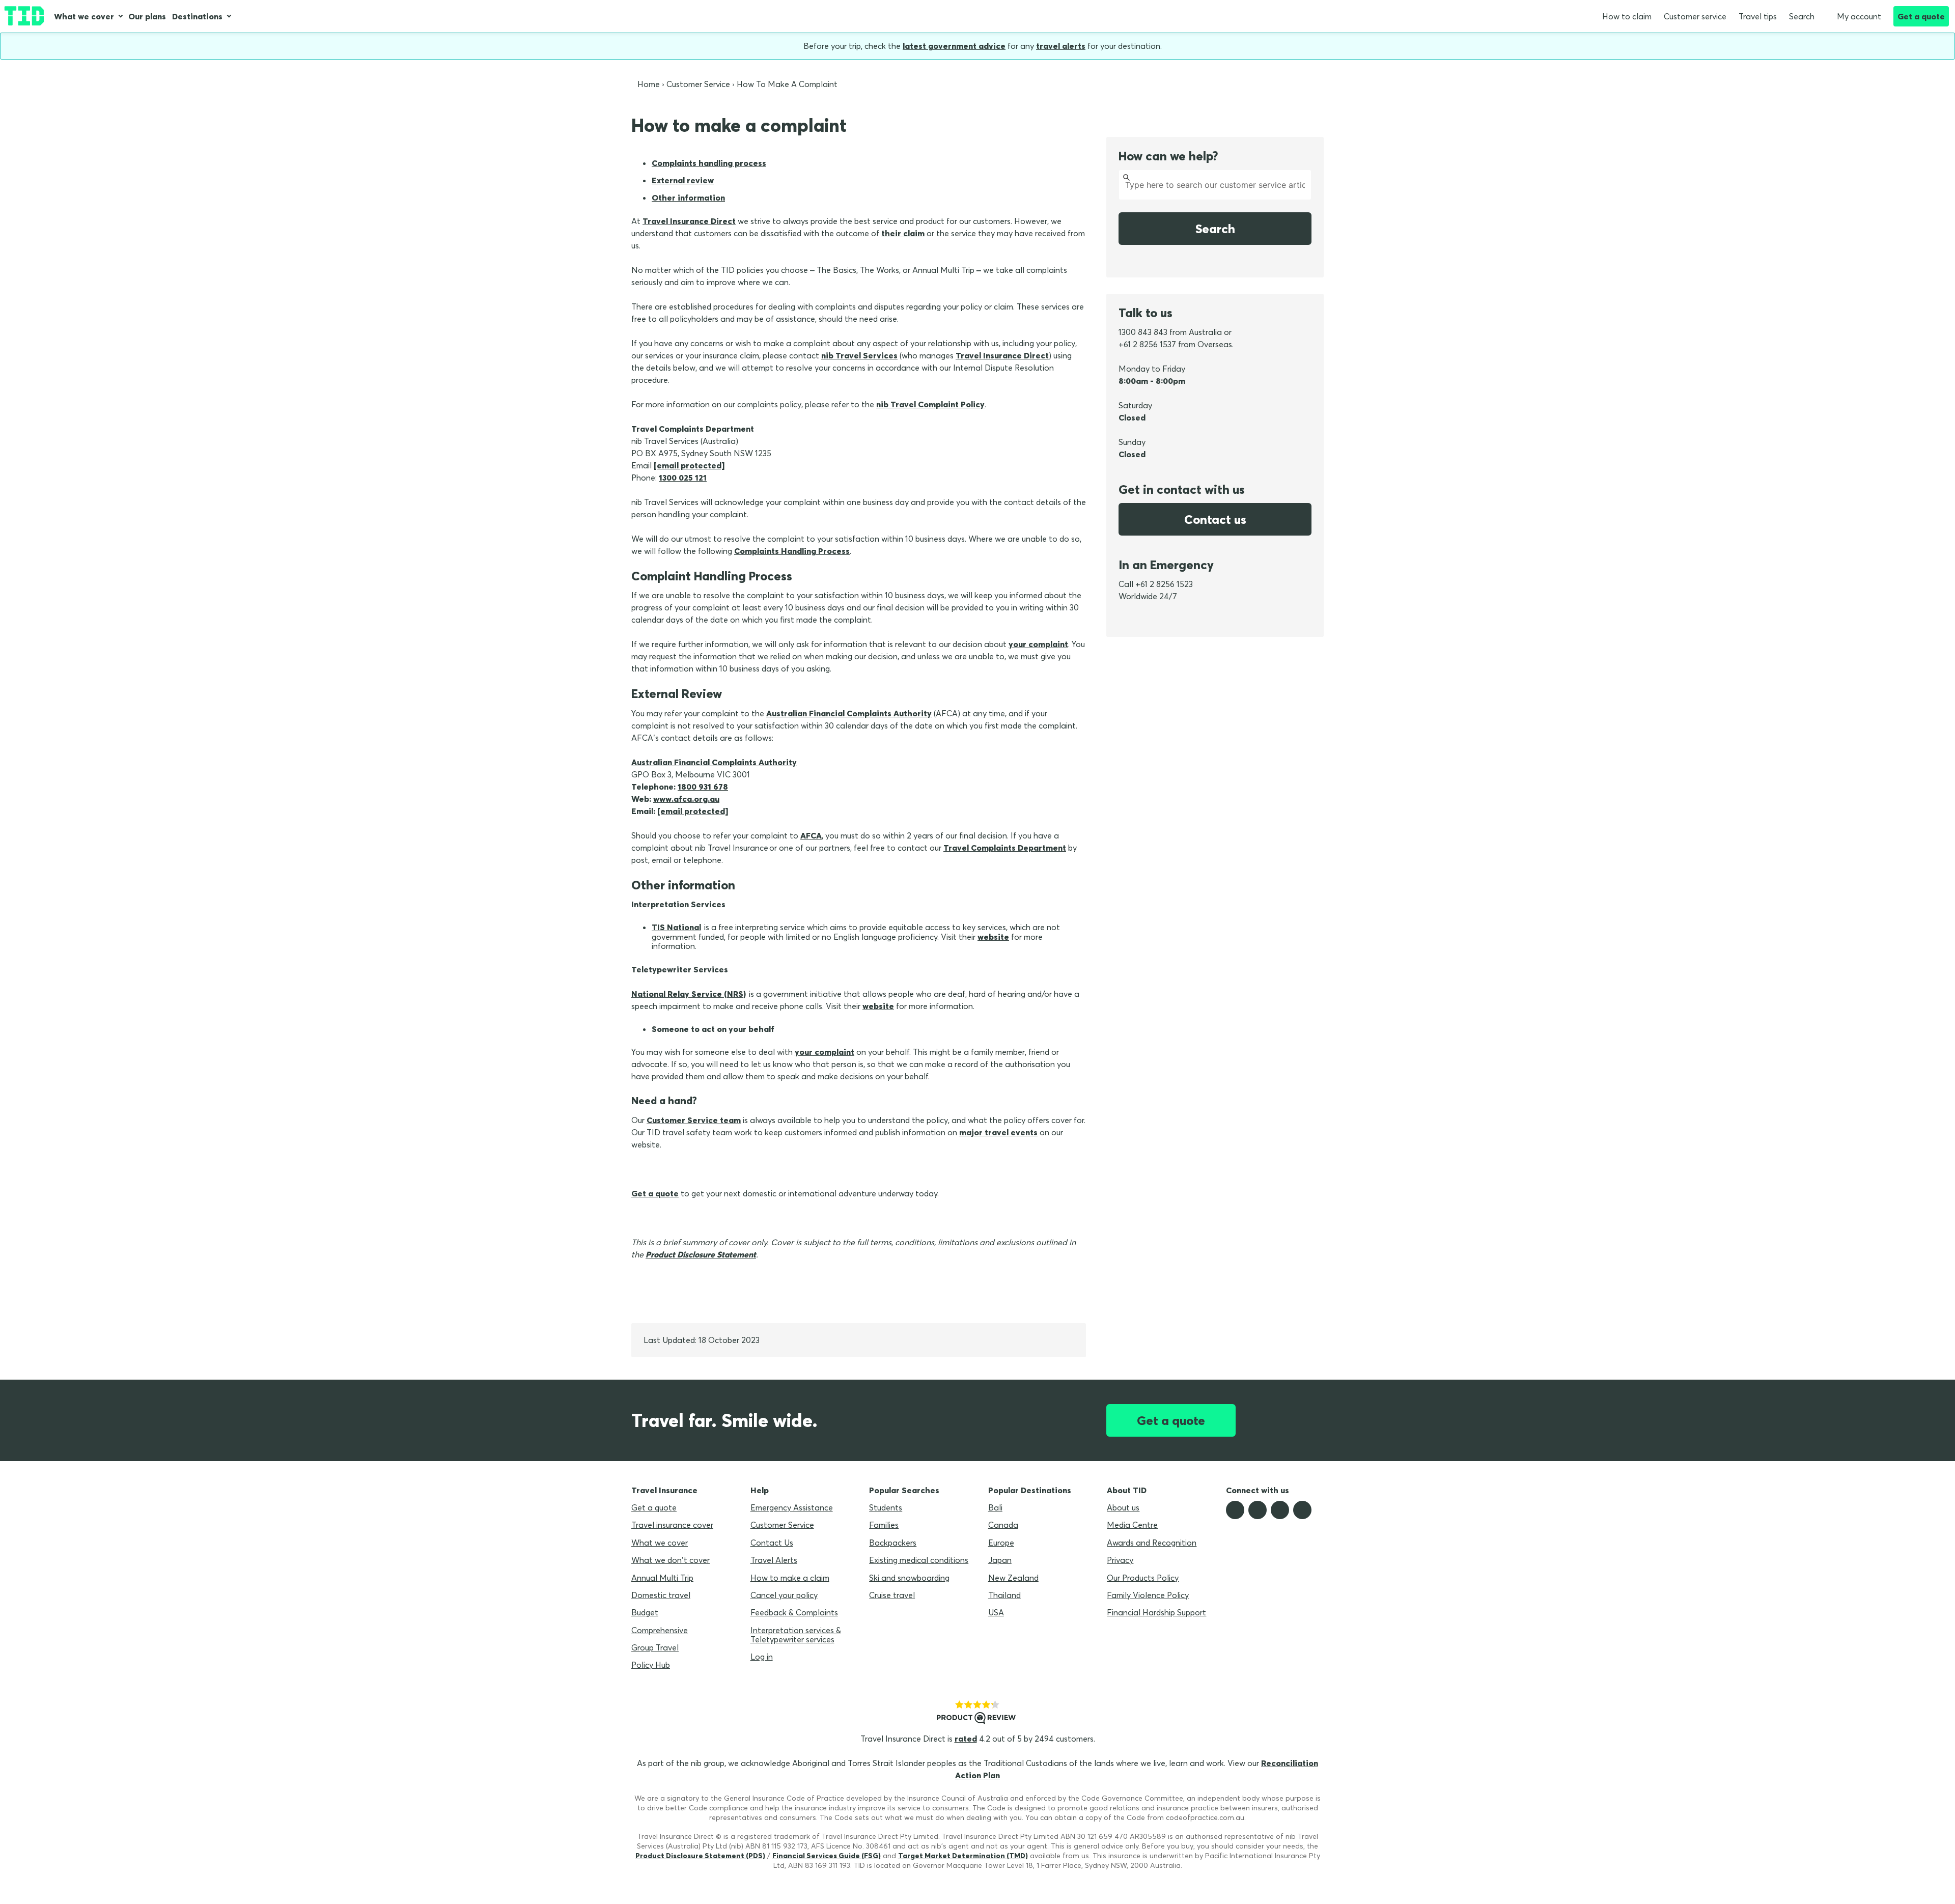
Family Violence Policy (1148, 1595)
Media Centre (1132, 1525)
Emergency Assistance (792, 1507)
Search (1802, 16)
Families (884, 1525)
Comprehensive (660, 1630)
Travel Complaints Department (1005, 848)
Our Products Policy (1143, 1578)
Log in (762, 1657)
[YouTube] (1302, 1510)
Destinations (197, 16)
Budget (645, 1612)
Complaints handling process (709, 163)
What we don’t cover (671, 1560)
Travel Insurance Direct (689, 221)
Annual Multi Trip (662, 1578)
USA (996, 1612)
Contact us (1215, 519)
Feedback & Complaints (794, 1612)
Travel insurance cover (672, 1525)
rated (966, 1739)
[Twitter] (1258, 1510)
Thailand (1004, 1595)
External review (683, 180)
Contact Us (772, 1543)
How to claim (1627, 16)
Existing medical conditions (919, 1560)
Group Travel (655, 1647)
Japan (1000, 1560)
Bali (995, 1507)
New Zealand (1013, 1578)
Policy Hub (651, 1665)
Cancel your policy (784, 1595)
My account (1859, 16)
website (878, 1006)
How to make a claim (790, 1578)
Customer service (1695, 16)
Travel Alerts (774, 1560)
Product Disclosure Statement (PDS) (700, 1856)
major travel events (998, 1132)
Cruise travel (892, 1595)
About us (1123, 1507)
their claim (903, 233)
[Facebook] (1235, 1510)
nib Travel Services (859, 355)
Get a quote (1921, 16)
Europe (1001, 1543)
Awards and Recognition (1152, 1543)
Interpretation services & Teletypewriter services (796, 1635)
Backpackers (893, 1543)
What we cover (84, 16)
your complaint (1038, 644)
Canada (1003, 1525)
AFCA (811, 835)
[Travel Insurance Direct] (24, 16)
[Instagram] (1280, 1510)
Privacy (1120, 1560)
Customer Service (782, 1525)
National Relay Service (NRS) (689, 994)
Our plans (147, 16)
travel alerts (1061, 46)
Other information (688, 198)
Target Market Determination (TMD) (963, 1856)
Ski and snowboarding (909, 1578)
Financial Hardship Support (1156, 1612)
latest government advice (954, 46)
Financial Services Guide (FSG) (827, 1856)
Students (886, 1507)
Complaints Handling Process (792, 551)
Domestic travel (661, 1595)
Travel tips (1758, 16)
